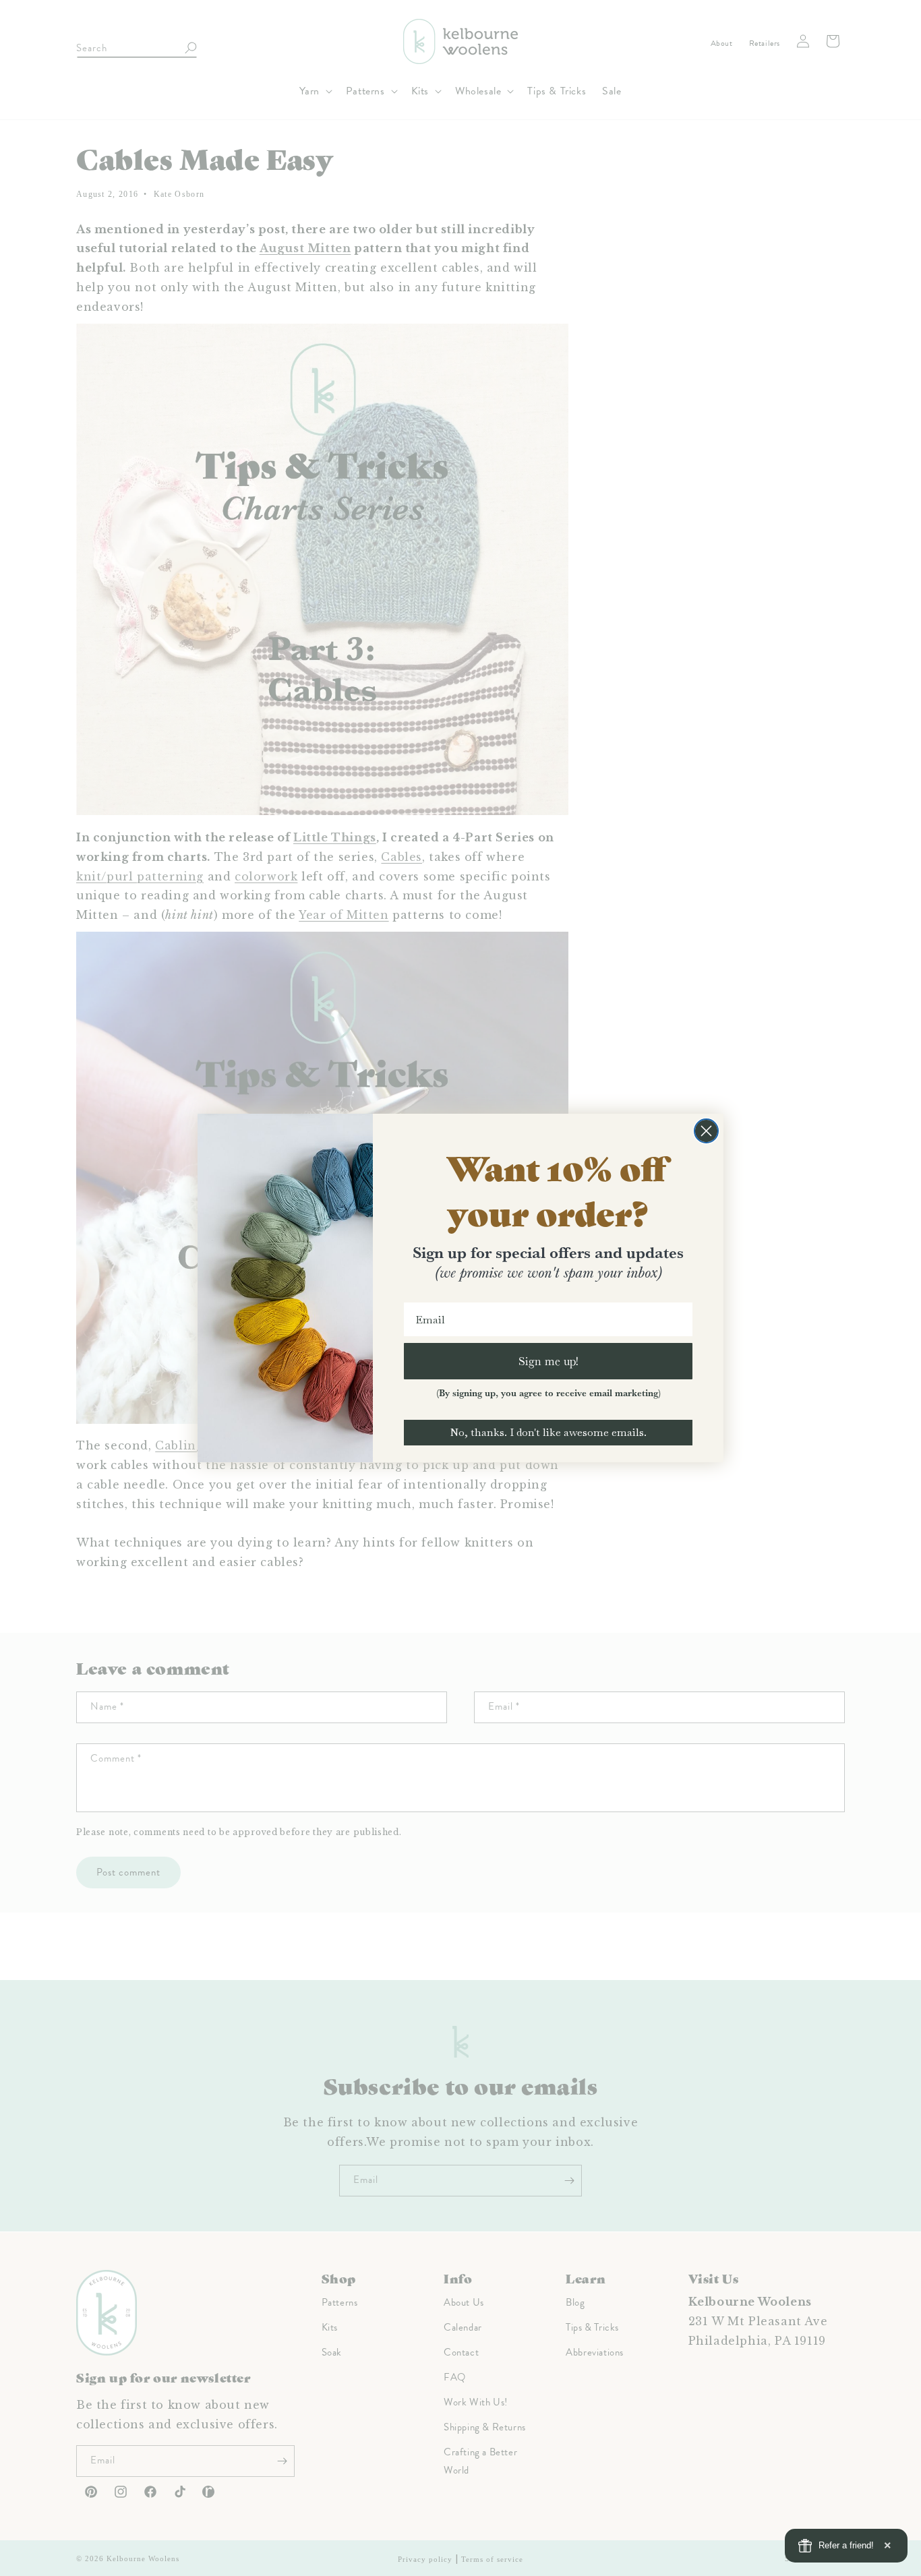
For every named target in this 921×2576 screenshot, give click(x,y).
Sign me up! (548, 1361)
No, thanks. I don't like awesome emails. (548, 1432)
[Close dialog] (706, 1131)
